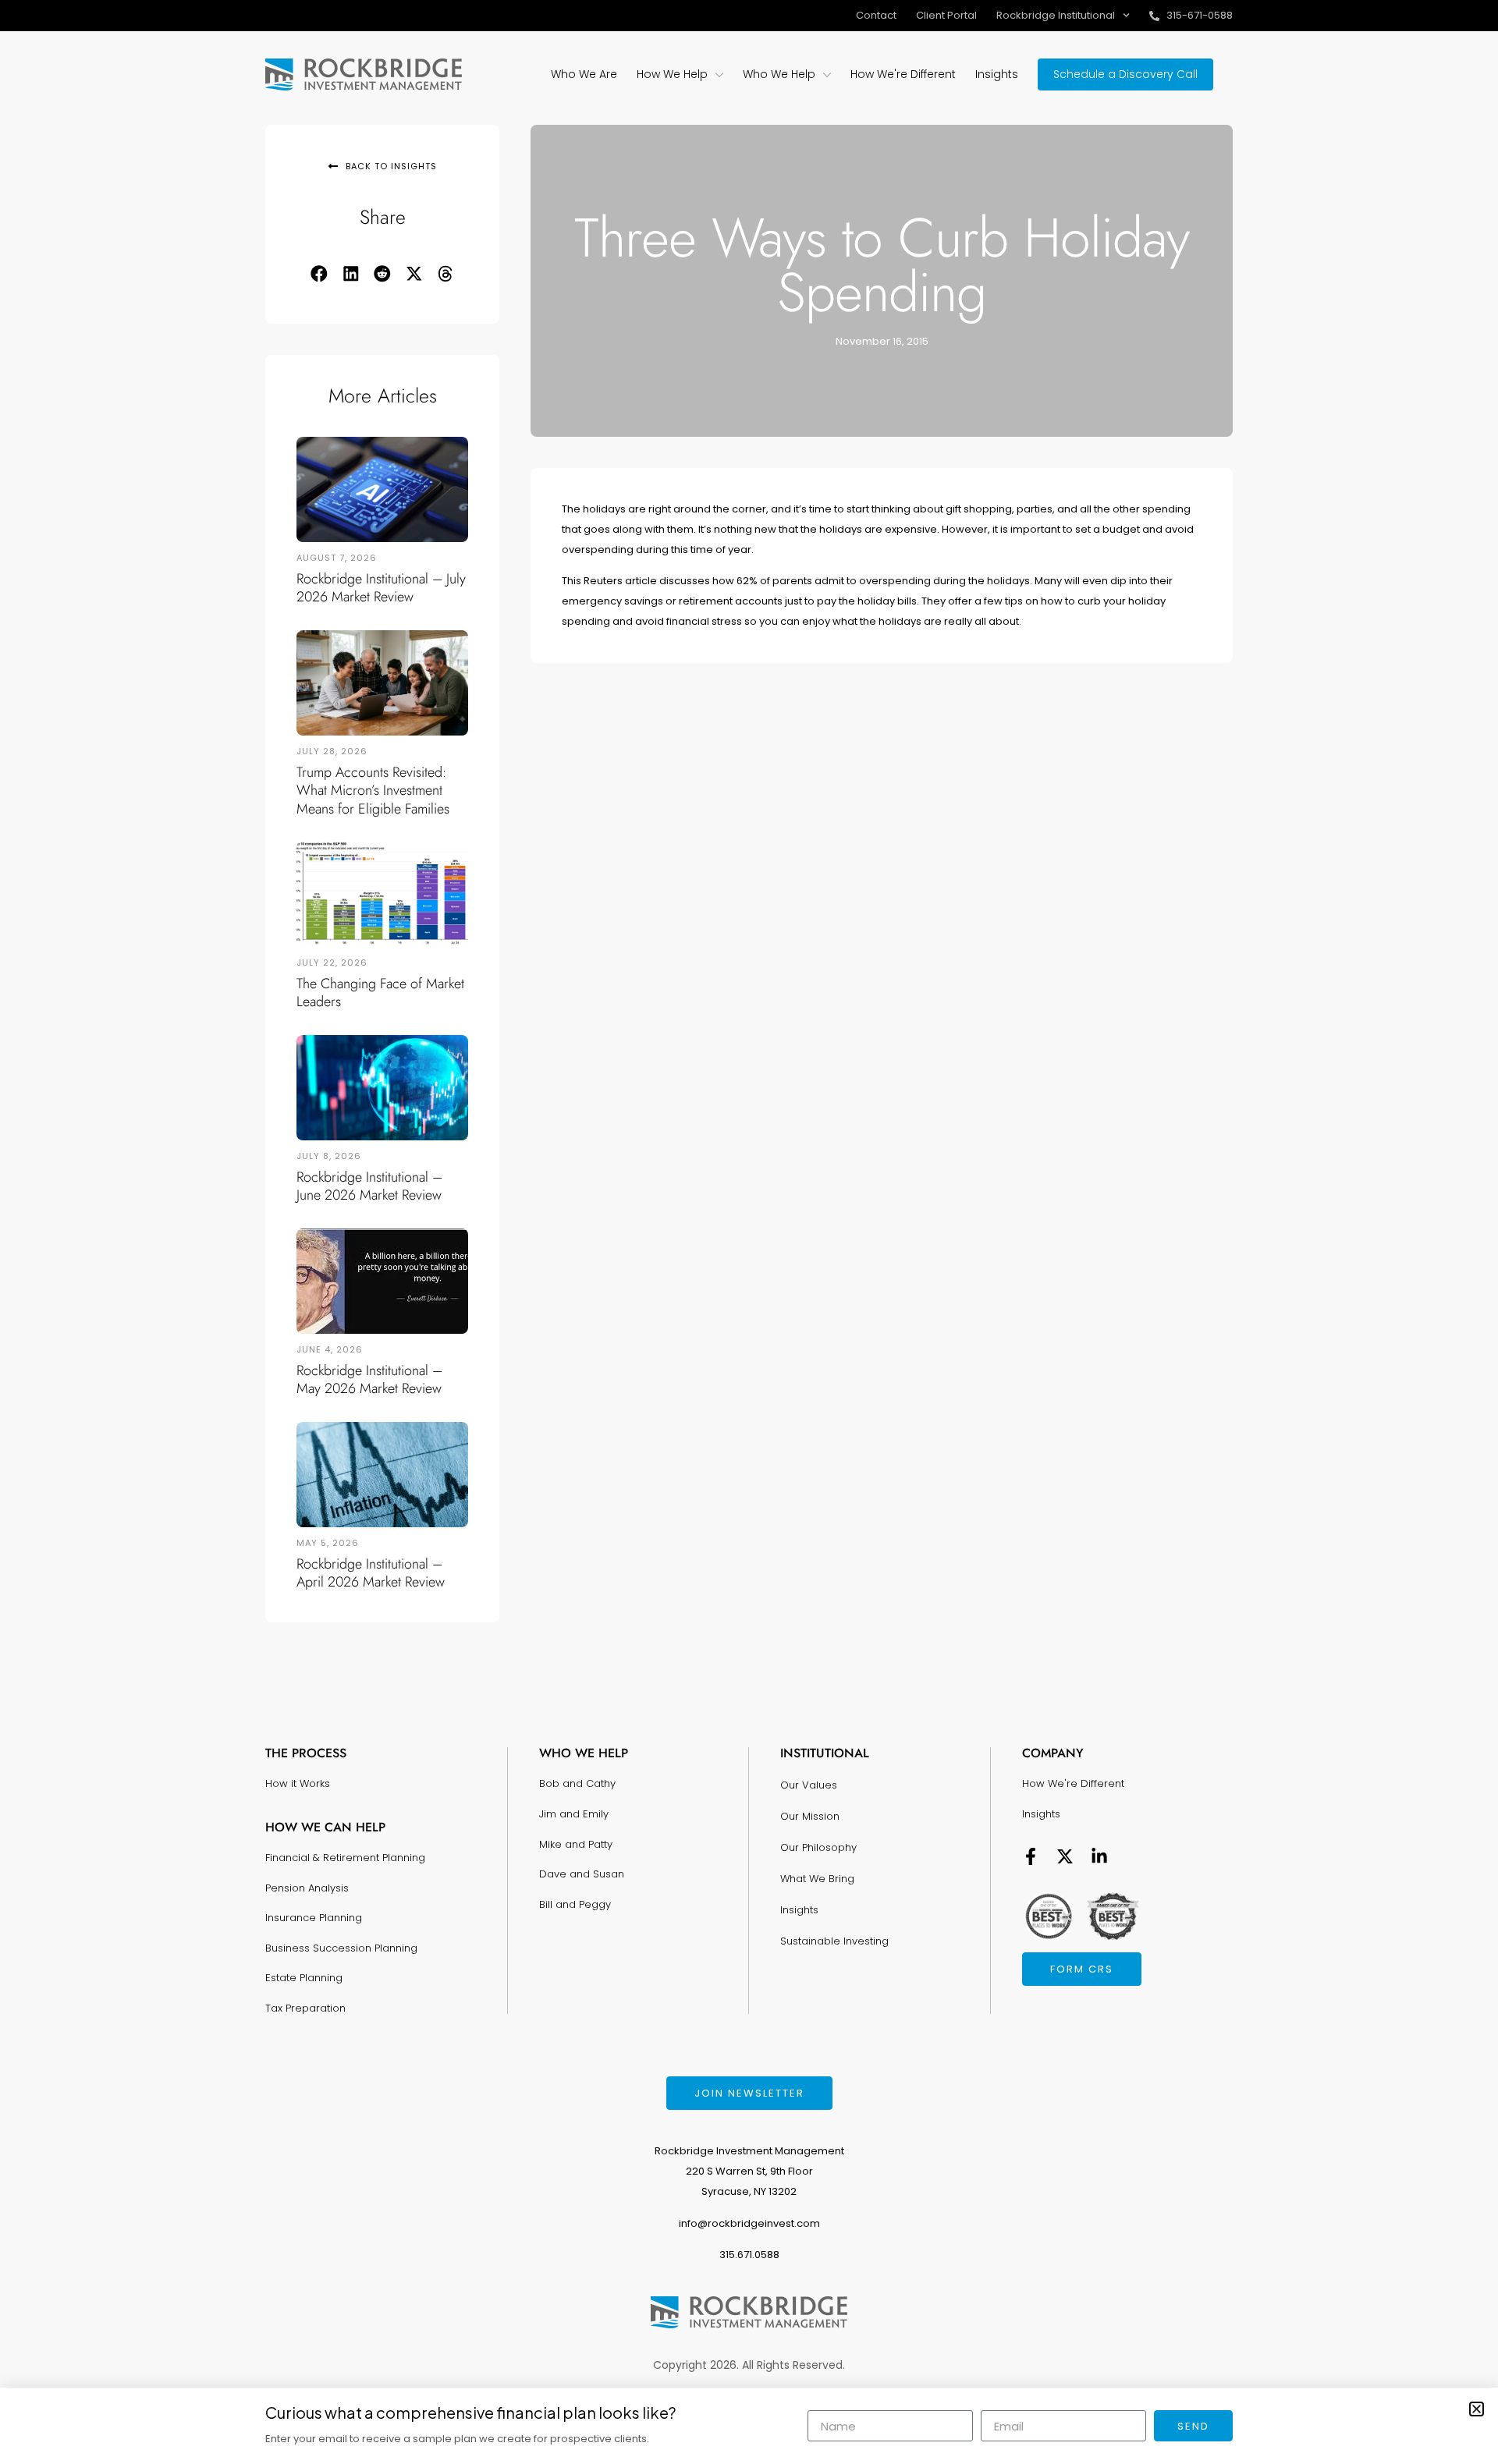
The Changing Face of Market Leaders (380, 993)
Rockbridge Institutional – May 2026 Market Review (369, 1379)
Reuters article (620, 581)
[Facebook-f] (1031, 1856)
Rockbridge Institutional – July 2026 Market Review (381, 588)
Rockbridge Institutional (1056, 15)
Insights (799, 1910)
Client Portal (946, 15)
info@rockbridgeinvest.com (749, 2223)
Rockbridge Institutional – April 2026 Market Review (371, 1573)
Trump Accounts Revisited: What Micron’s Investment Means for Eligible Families (373, 791)
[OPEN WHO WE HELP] (827, 74)
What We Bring (817, 1879)
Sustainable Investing (834, 1941)
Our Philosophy (818, 1847)
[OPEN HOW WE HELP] (719, 74)
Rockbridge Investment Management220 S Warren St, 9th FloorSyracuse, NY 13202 (749, 2171)
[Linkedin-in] (1099, 1856)
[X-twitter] (1065, 1856)
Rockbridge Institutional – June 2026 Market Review (369, 1186)
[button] (319, 274)
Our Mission (810, 1816)
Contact (876, 15)
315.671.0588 (749, 2255)
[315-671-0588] (1154, 16)
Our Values (809, 1785)
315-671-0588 (1200, 15)
